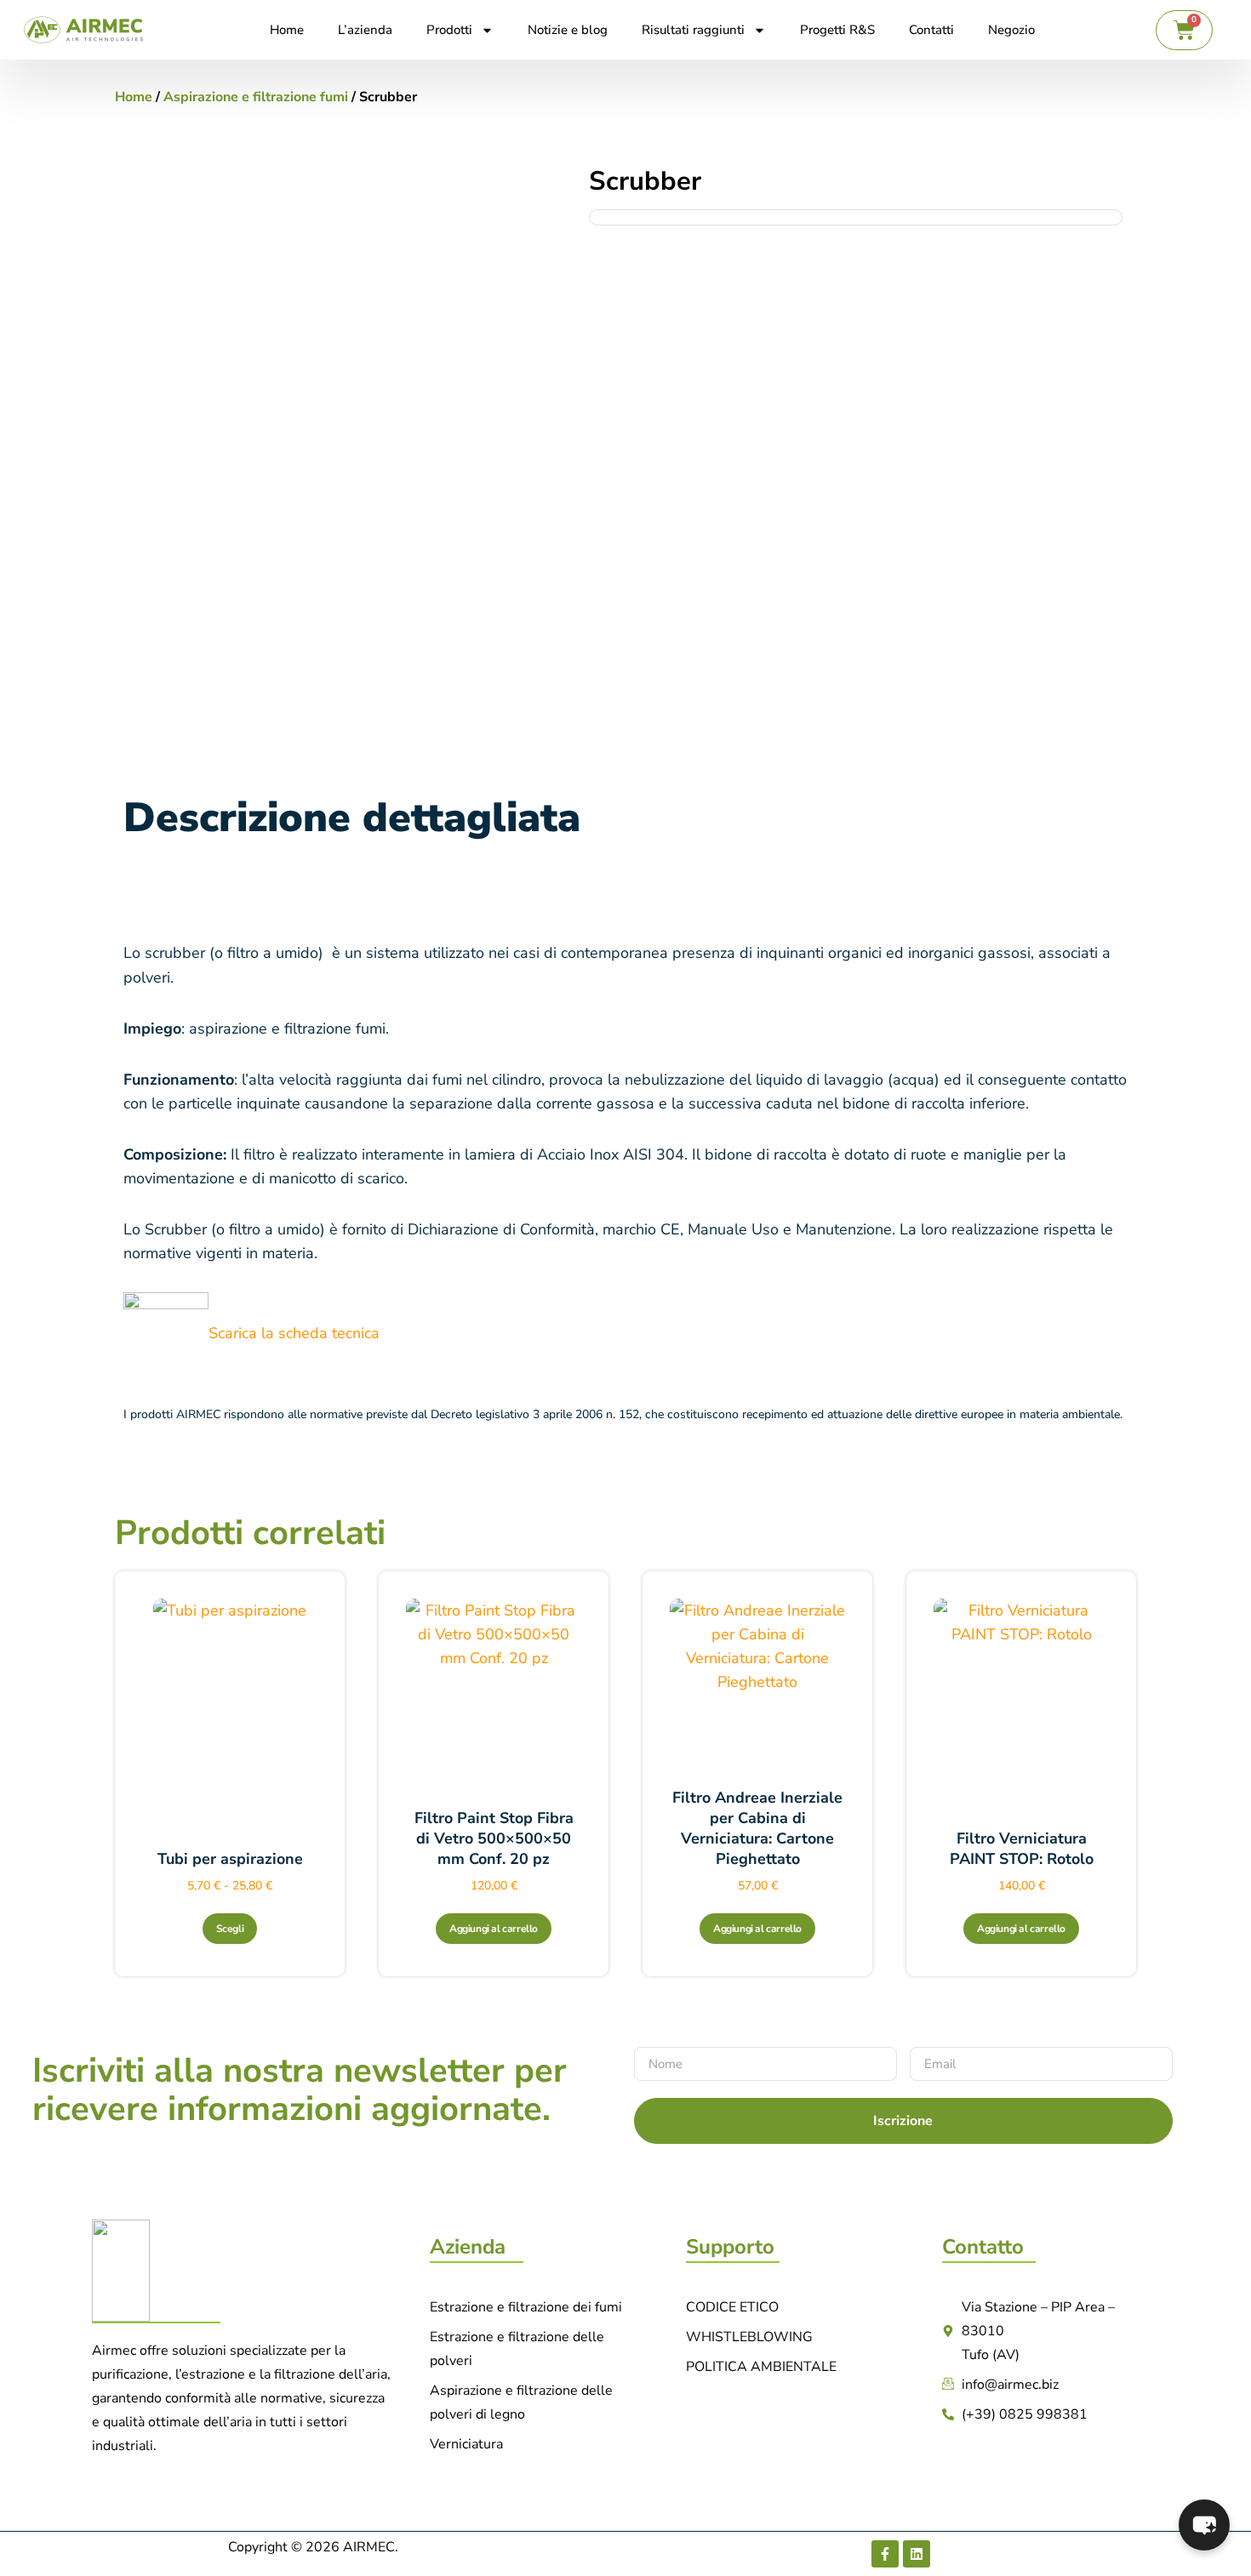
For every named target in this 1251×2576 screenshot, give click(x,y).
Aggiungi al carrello (494, 1929)
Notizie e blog (568, 30)
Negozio (1011, 30)
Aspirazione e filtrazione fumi (256, 97)
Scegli (230, 1929)
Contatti (931, 30)
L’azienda (365, 30)
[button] (1204, 2525)
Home (287, 30)
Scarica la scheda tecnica (294, 1333)
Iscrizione (903, 2121)
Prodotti (449, 30)
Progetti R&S (837, 30)
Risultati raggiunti (693, 30)
